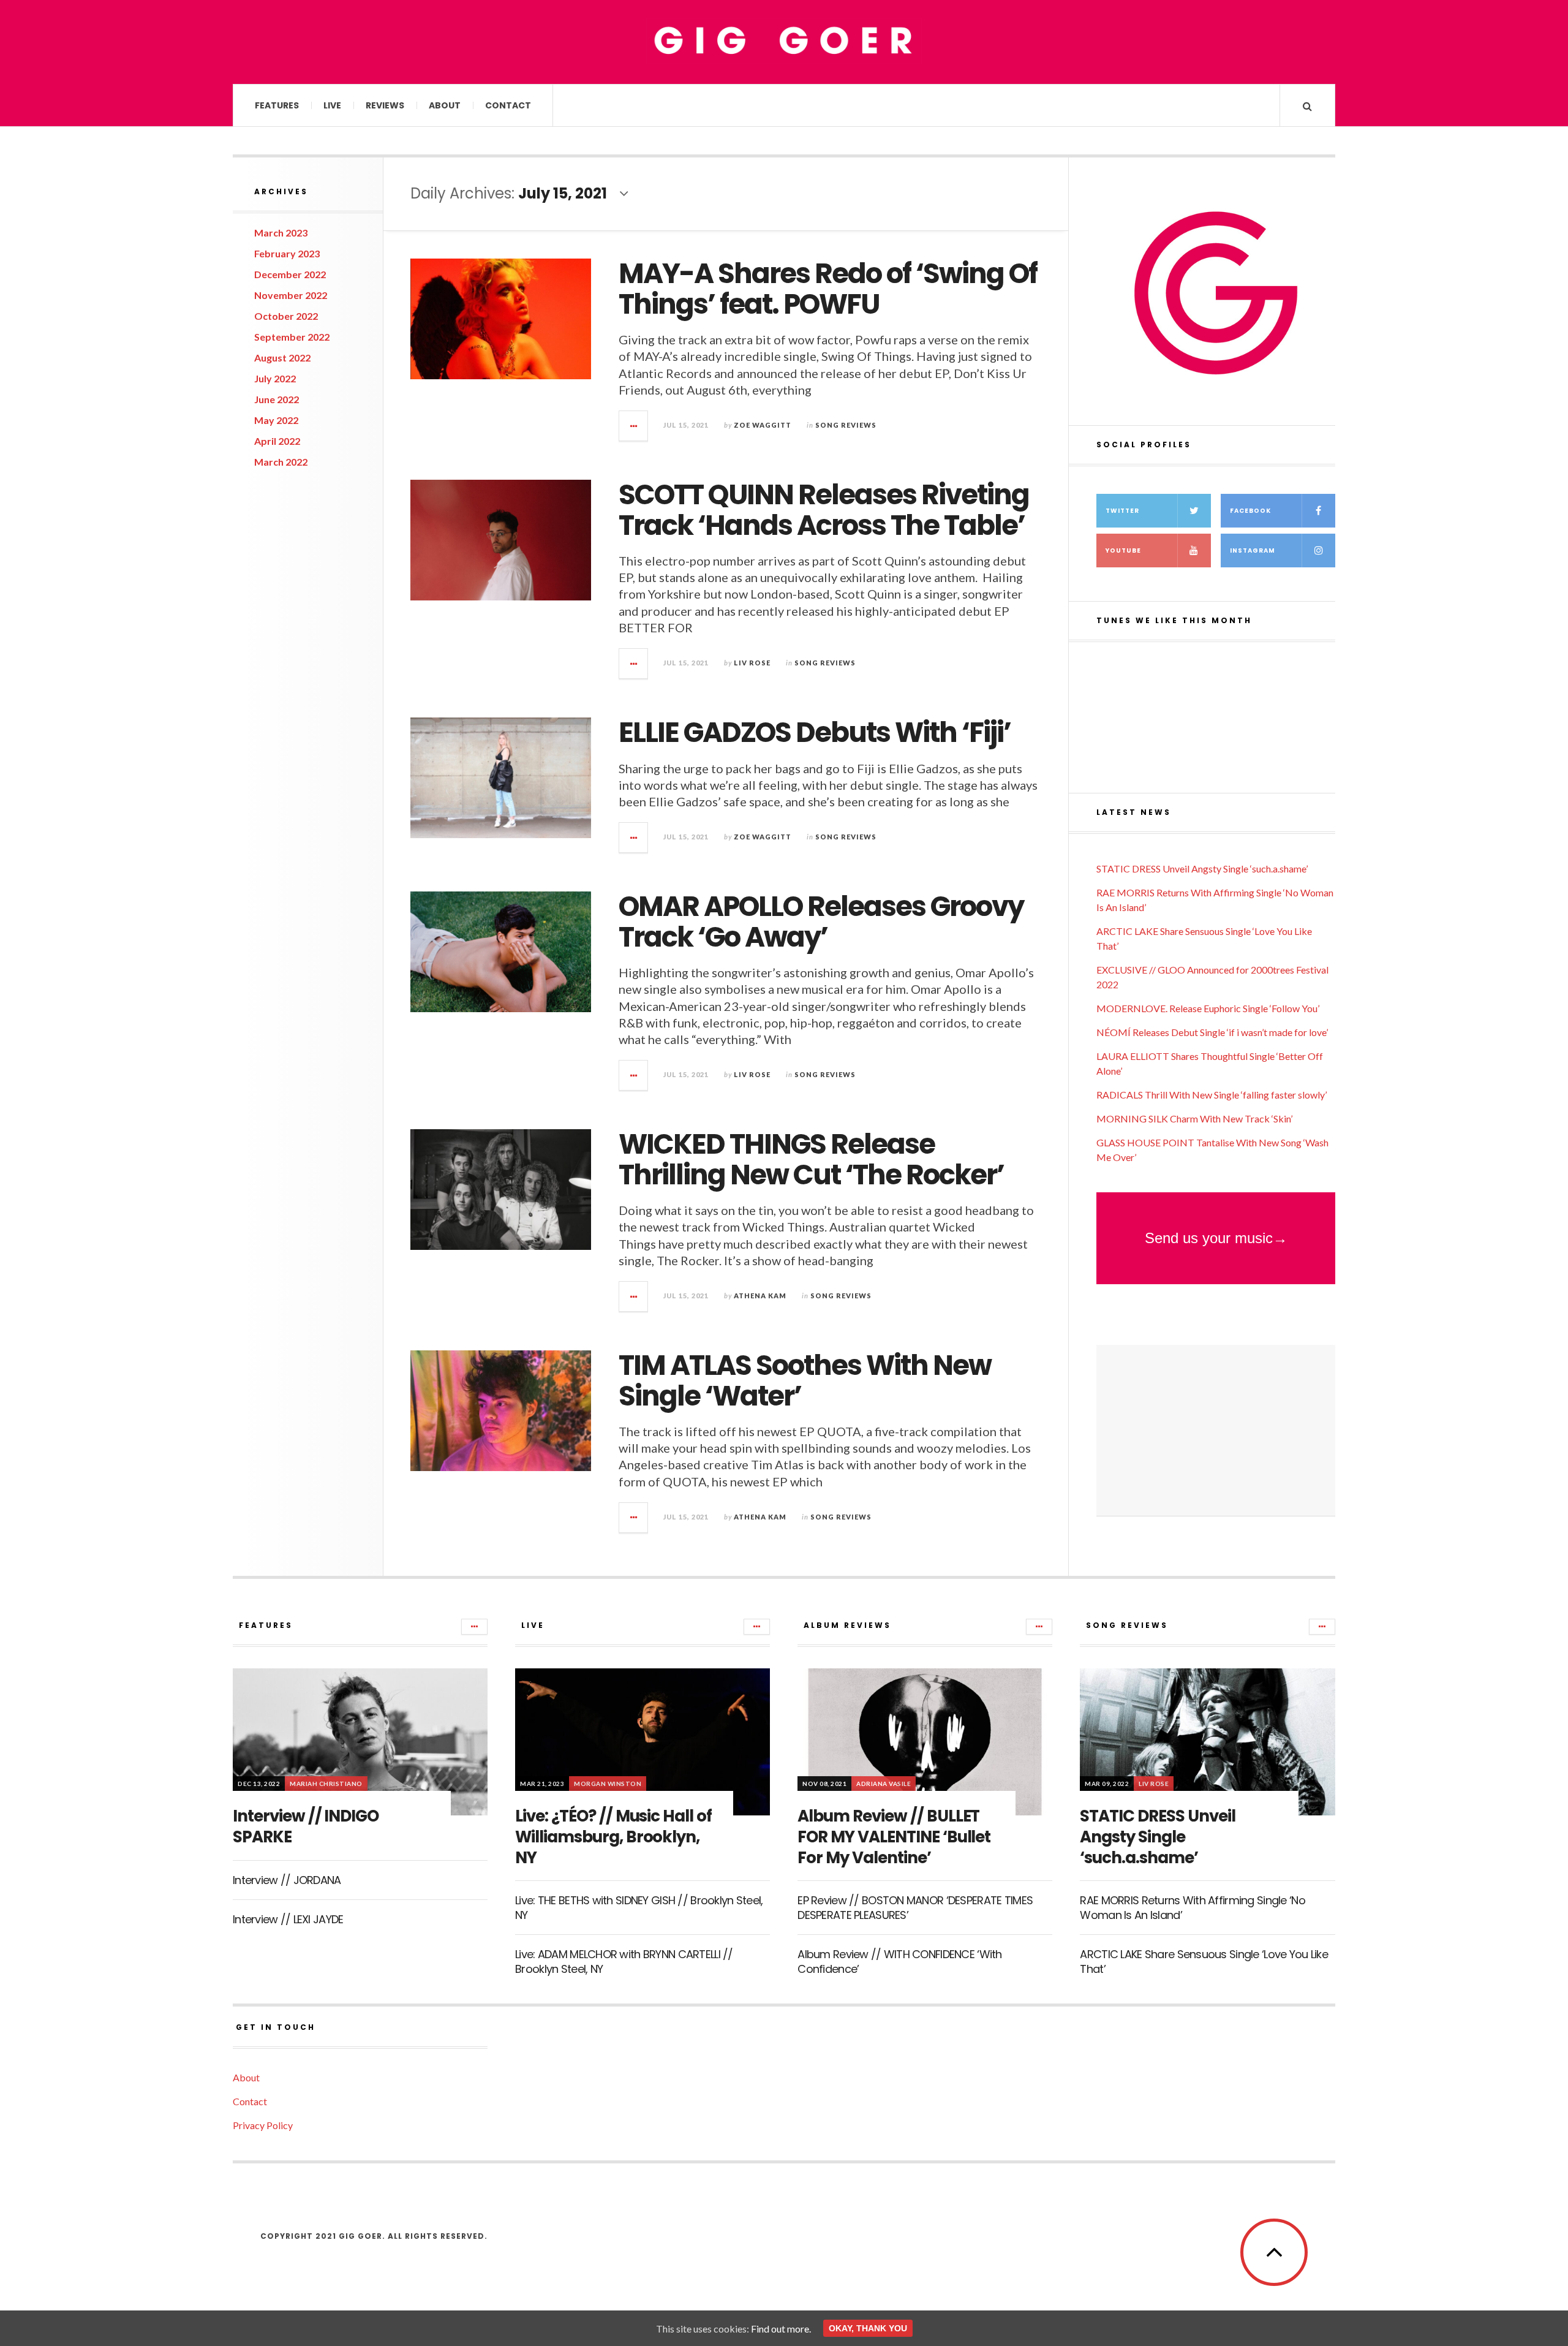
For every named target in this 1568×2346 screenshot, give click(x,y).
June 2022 (277, 399)
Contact (508, 105)
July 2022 (275, 378)
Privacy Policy (263, 2125)
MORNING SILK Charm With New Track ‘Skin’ (1194, 1118)
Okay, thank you (868, 2328)
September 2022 (292, 337)
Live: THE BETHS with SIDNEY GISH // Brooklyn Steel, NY (639, 1907)
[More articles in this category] (474, 1627)
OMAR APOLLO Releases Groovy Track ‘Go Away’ (821, 922)
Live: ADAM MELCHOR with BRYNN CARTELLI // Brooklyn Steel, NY (624, 1961)
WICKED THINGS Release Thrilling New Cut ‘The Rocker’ (811, 1160)
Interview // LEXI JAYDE (288, 1919)
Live (332, 105)
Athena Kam (760, 1296)
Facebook (1250, 511)
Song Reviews (846, 425)
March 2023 (281, 233)
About (445, 105)
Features (277, 105)
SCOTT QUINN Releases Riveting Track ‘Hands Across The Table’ (824, 510)
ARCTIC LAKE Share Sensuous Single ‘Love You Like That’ (1204, 1961)
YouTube (1123, 551)
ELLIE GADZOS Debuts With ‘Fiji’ (815, 732)
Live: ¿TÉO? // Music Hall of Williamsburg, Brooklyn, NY (613, 1837)
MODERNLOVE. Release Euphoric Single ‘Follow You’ (1208, 1008)
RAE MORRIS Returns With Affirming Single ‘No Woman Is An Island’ (1192, 1907)
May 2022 (276, 420)
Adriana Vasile (884, 1784)
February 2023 (287, 253)
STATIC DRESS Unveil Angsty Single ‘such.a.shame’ (1202, 868)
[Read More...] (634, 426)
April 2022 (277, 441)
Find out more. (781, 2329)
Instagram (1253, 551)
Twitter (1122, 511)
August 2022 (282, 358)
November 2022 (291, 295)
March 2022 (281, 462)
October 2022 (286, 316)
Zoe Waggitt (763, 425)
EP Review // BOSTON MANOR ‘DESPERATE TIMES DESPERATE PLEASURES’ (915, 1907)
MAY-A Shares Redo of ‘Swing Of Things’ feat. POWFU (828, 289)
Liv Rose (752, 663)
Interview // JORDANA (287, 1880)
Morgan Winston (608, 1784)
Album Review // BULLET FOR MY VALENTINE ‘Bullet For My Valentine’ (894, 1837)
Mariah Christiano (326, 1784)
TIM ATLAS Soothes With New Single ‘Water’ (805, 1381)
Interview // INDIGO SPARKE (306, 1826)
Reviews (385, 105)
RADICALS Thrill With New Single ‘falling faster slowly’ (1212, 1095)
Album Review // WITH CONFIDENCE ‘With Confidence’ (899, 1961)
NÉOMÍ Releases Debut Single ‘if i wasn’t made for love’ (1212, 1032)
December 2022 (290, 274)
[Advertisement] (1216, 1431)
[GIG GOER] (784, 41)
